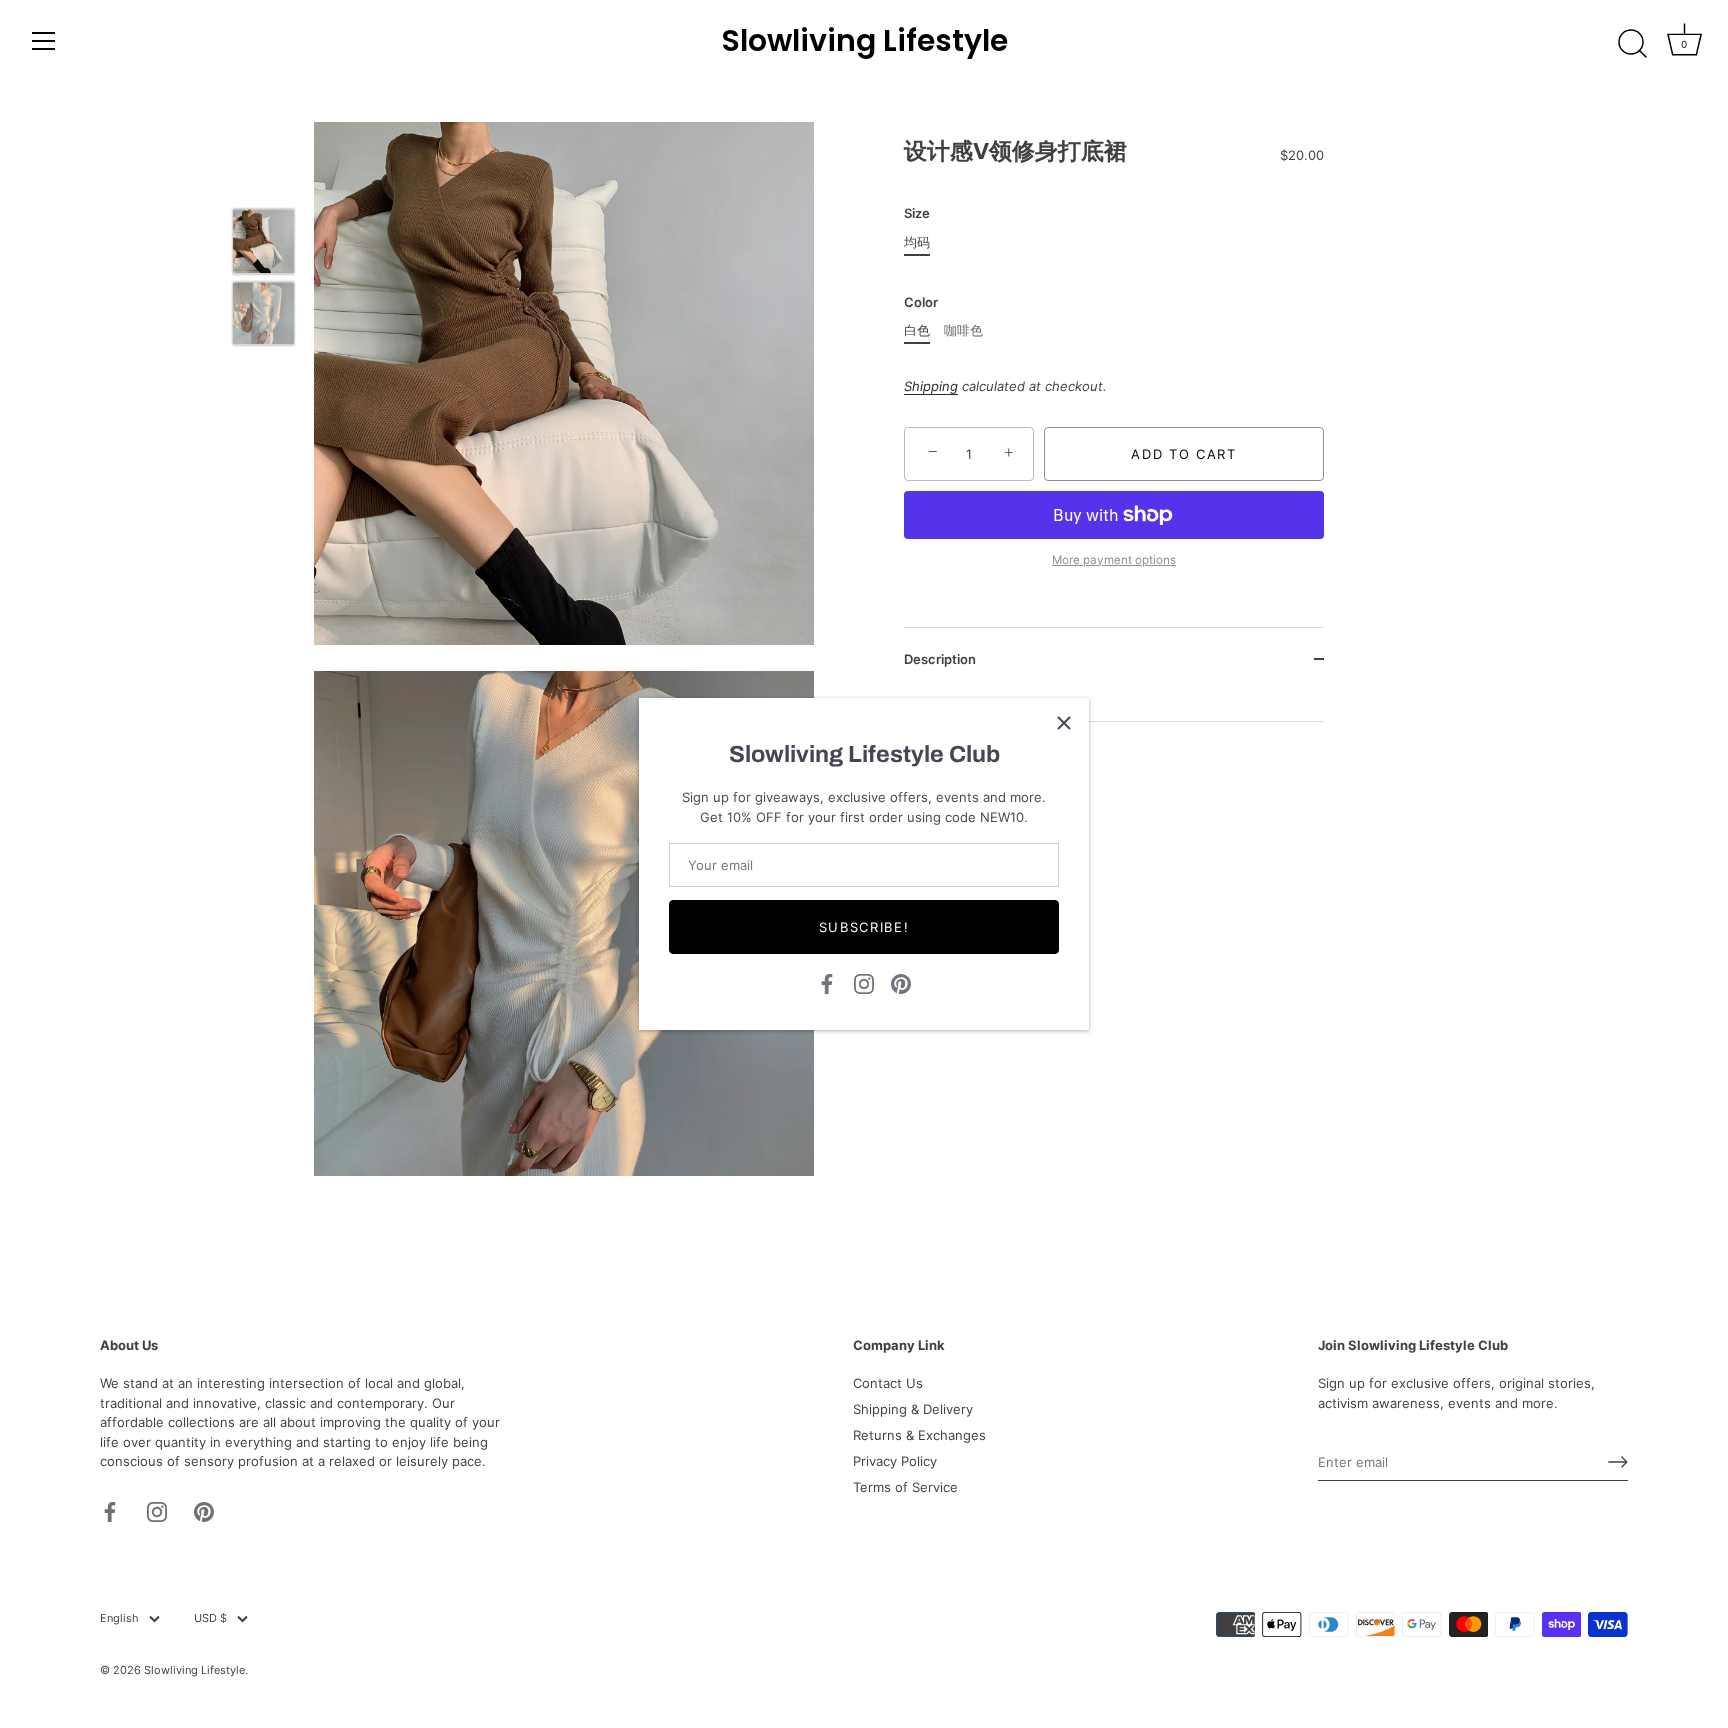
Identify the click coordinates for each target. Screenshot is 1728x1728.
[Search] (1632, 44)
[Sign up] (1618, 1462)
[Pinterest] (901, 982)
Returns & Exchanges (919, 1435)
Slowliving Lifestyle (864, 41)
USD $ (210, 1618)
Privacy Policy (895, 1461)
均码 (917, 242)
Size (917, 213)
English (119, 1618)
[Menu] (44, 41)
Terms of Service (905, 1487)
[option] (263, 243)
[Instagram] (864, 982)
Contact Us (888, 1383)
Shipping (931, 386)
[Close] (1064, 723)
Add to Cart (1184, 454)
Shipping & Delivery (913, 1409)
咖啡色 (963, 330)
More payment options (1114, 559)
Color (921, 302)
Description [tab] (940, 659)
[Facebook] (827, 982)
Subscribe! (864, 927)
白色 (917, 330)
